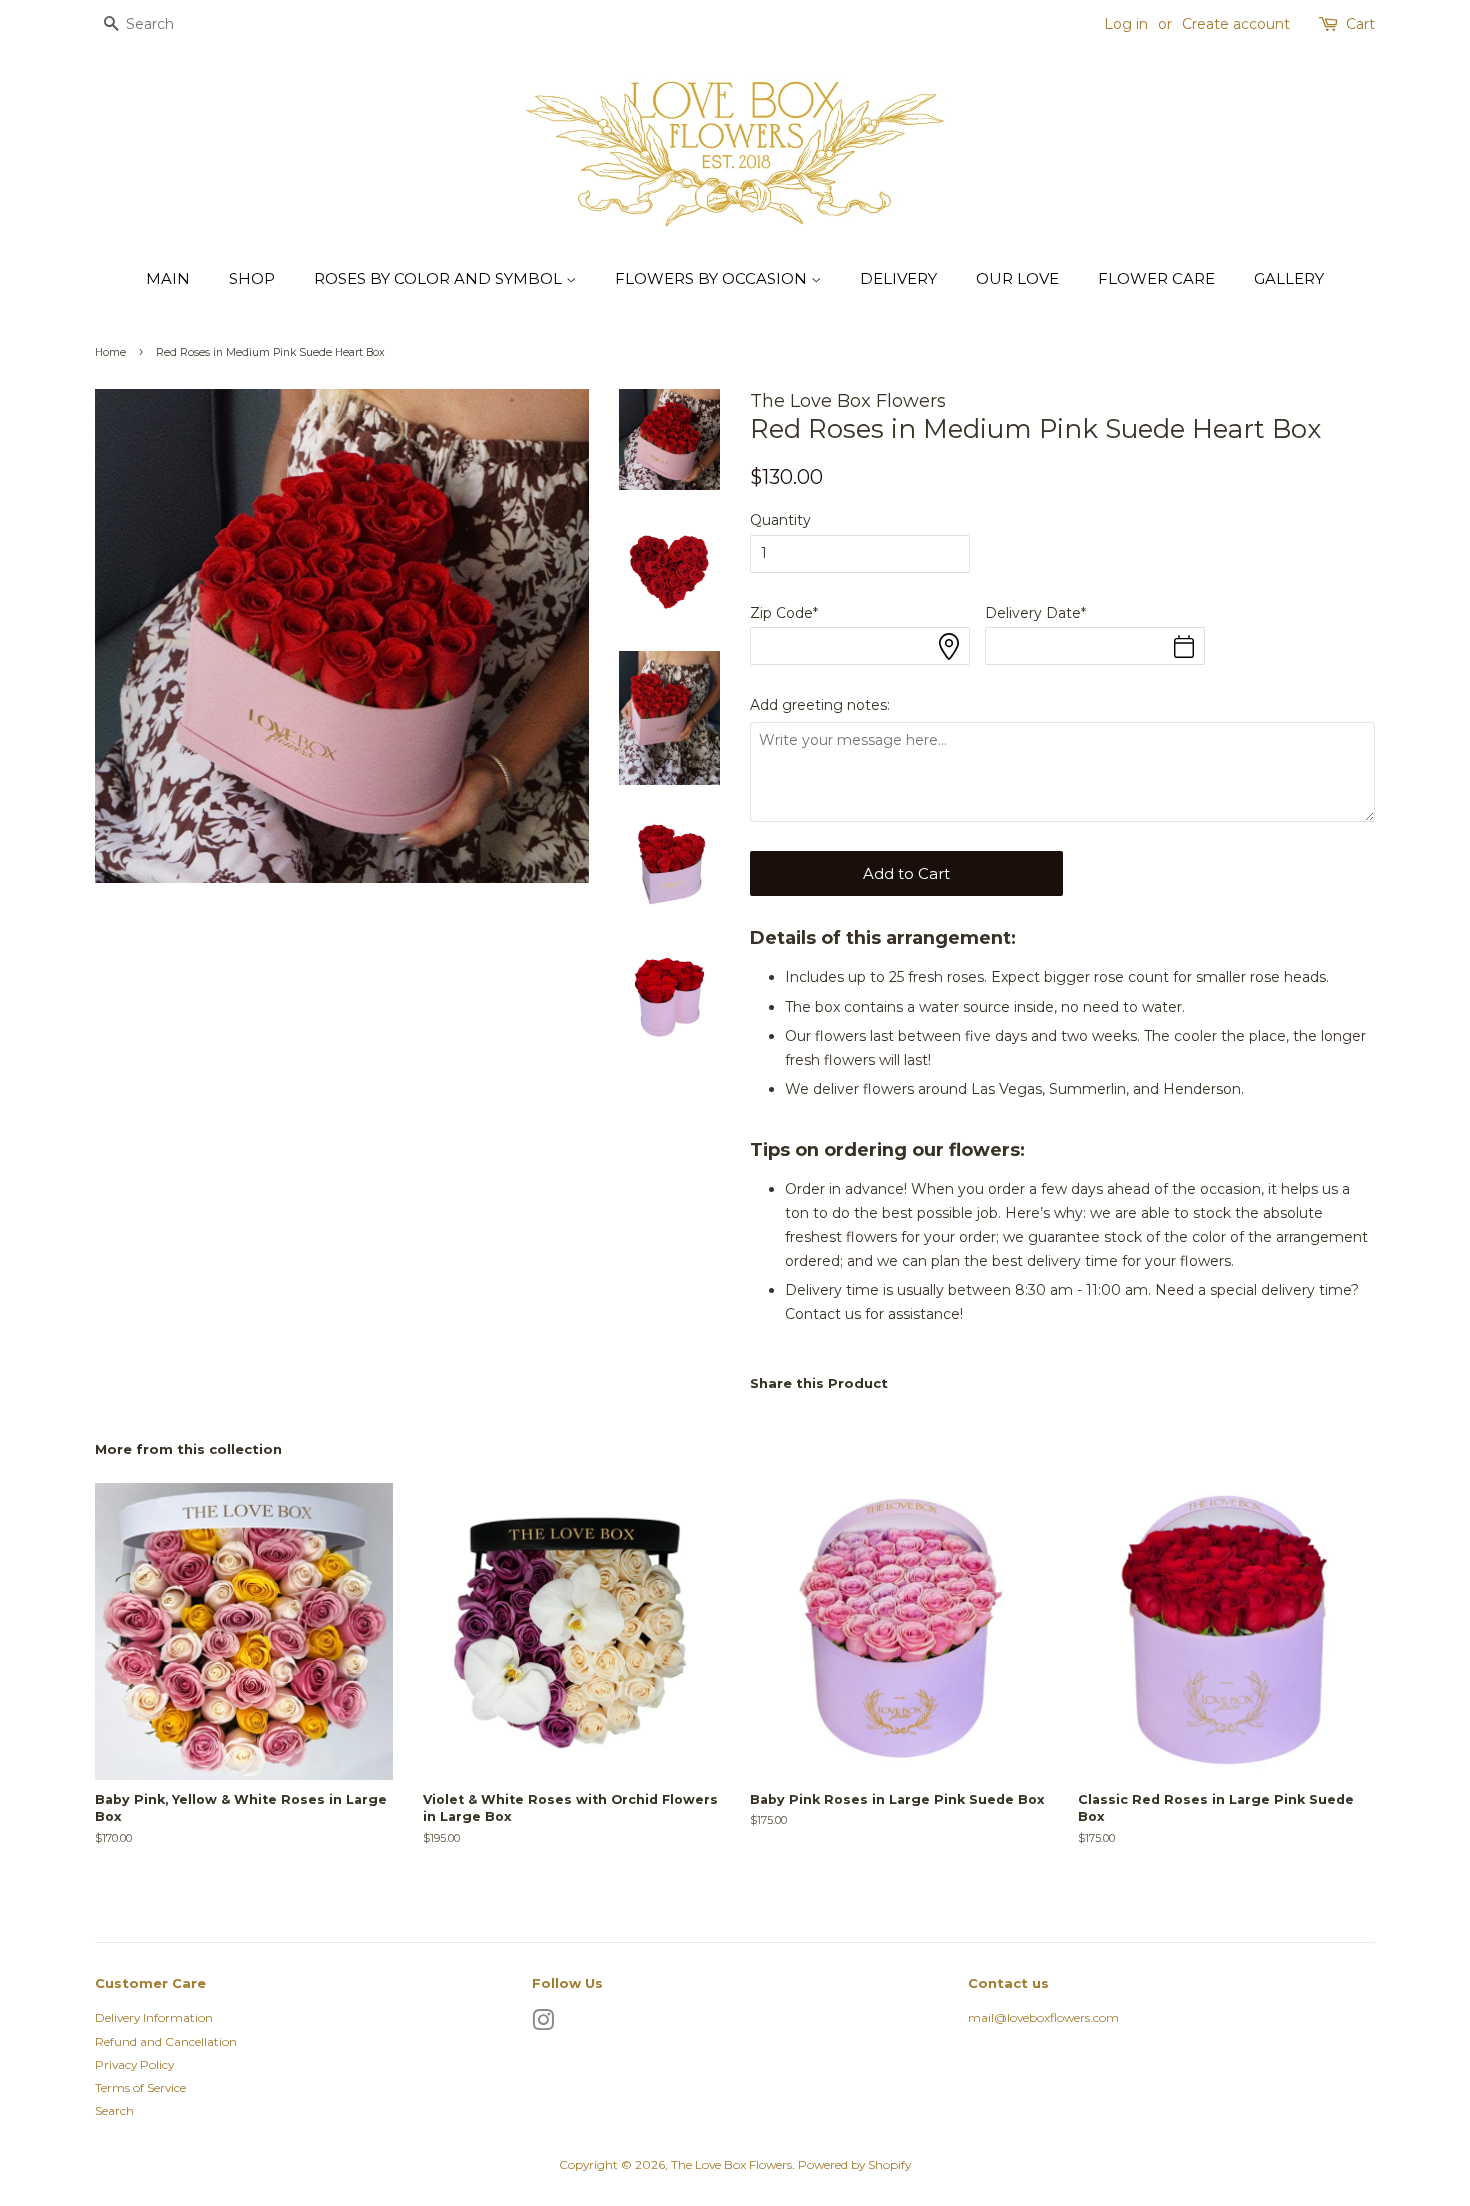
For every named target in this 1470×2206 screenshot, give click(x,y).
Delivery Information (154, 2017)
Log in (1126, 24)
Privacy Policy (134, 2064)
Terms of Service (140, 2087)
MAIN (168, 278)
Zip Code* (784, 613)
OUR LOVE (1017, 278)
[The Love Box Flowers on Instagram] (543, 2024)
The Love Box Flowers (731, 2164)
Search (114, 2110)
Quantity (780, 520)
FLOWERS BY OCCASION (713, 278)
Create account (1236, 24)
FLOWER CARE (1156, 278)
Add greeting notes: (820, 705)
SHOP (252, 278)
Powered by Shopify (854, 2164)
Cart (1360, 24)
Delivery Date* (1035, 613)
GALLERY (1289, 278)
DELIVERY (898, 278)
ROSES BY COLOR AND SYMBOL (440, 278)
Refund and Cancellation (166, 2041)
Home (110, 352)
